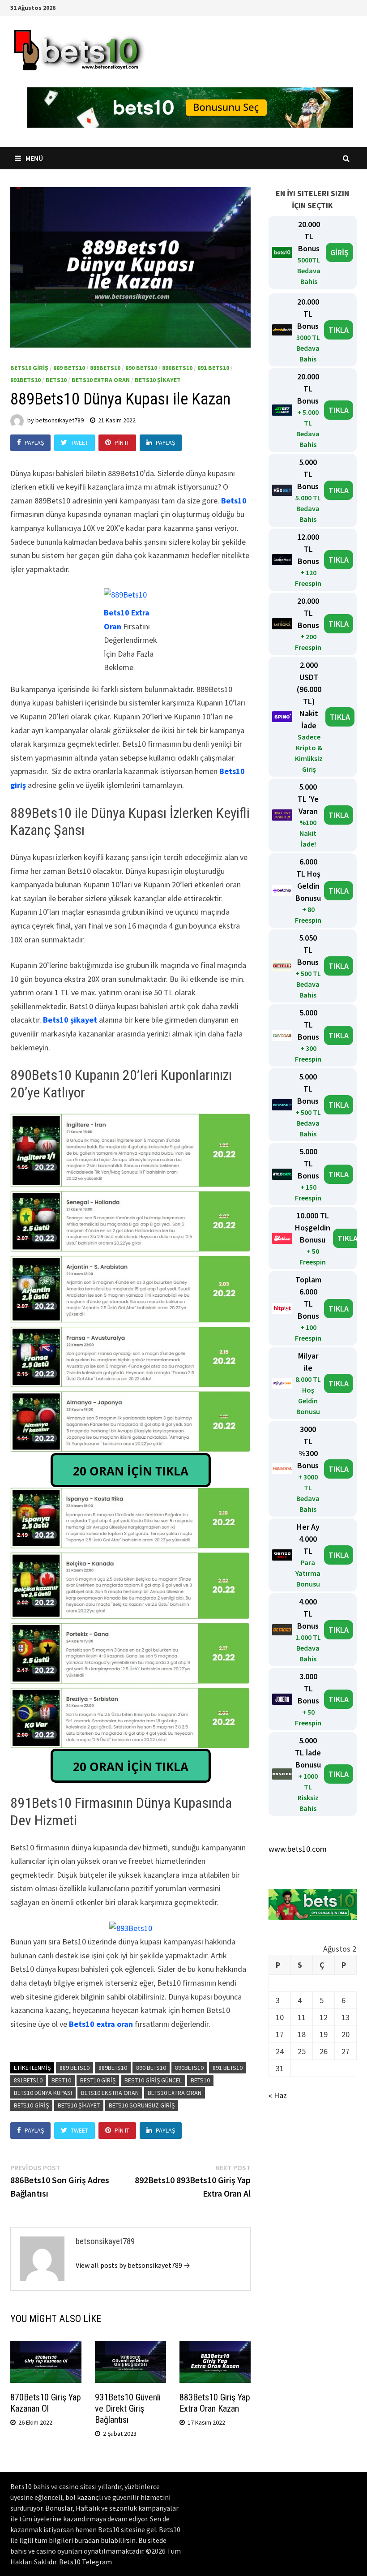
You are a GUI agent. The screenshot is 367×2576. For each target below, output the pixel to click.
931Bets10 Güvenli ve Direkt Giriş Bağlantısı (128, 2408)
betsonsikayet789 (60, 420)
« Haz (278, 2095)
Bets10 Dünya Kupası (43, 2093)
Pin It (122, 443)
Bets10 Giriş (29, 368)
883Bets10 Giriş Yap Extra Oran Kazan (215, 2403)
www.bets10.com (298, 1849)
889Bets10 (105, 368)
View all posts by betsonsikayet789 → (133, 2265)
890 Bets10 (141, 368)
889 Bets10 (69, 368)
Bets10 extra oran (101, 2024)
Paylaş (34, 443)
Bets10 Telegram (85, 2562)
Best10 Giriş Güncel (153, 2080)
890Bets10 (177, 368)
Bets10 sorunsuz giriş (142, 2105)
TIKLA (339, 330)
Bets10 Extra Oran (101, 380)
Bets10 (56, 380)
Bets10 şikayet (70, 1020)
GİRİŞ (339, 252)
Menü (34, 158)
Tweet (79, 443)
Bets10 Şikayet (158, 380)
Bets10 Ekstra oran (110, 2093)
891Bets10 (26, 380)
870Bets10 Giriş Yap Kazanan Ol (46, 2403)
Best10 (61, 2080)
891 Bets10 (213, 368)
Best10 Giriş (98, 2080)
